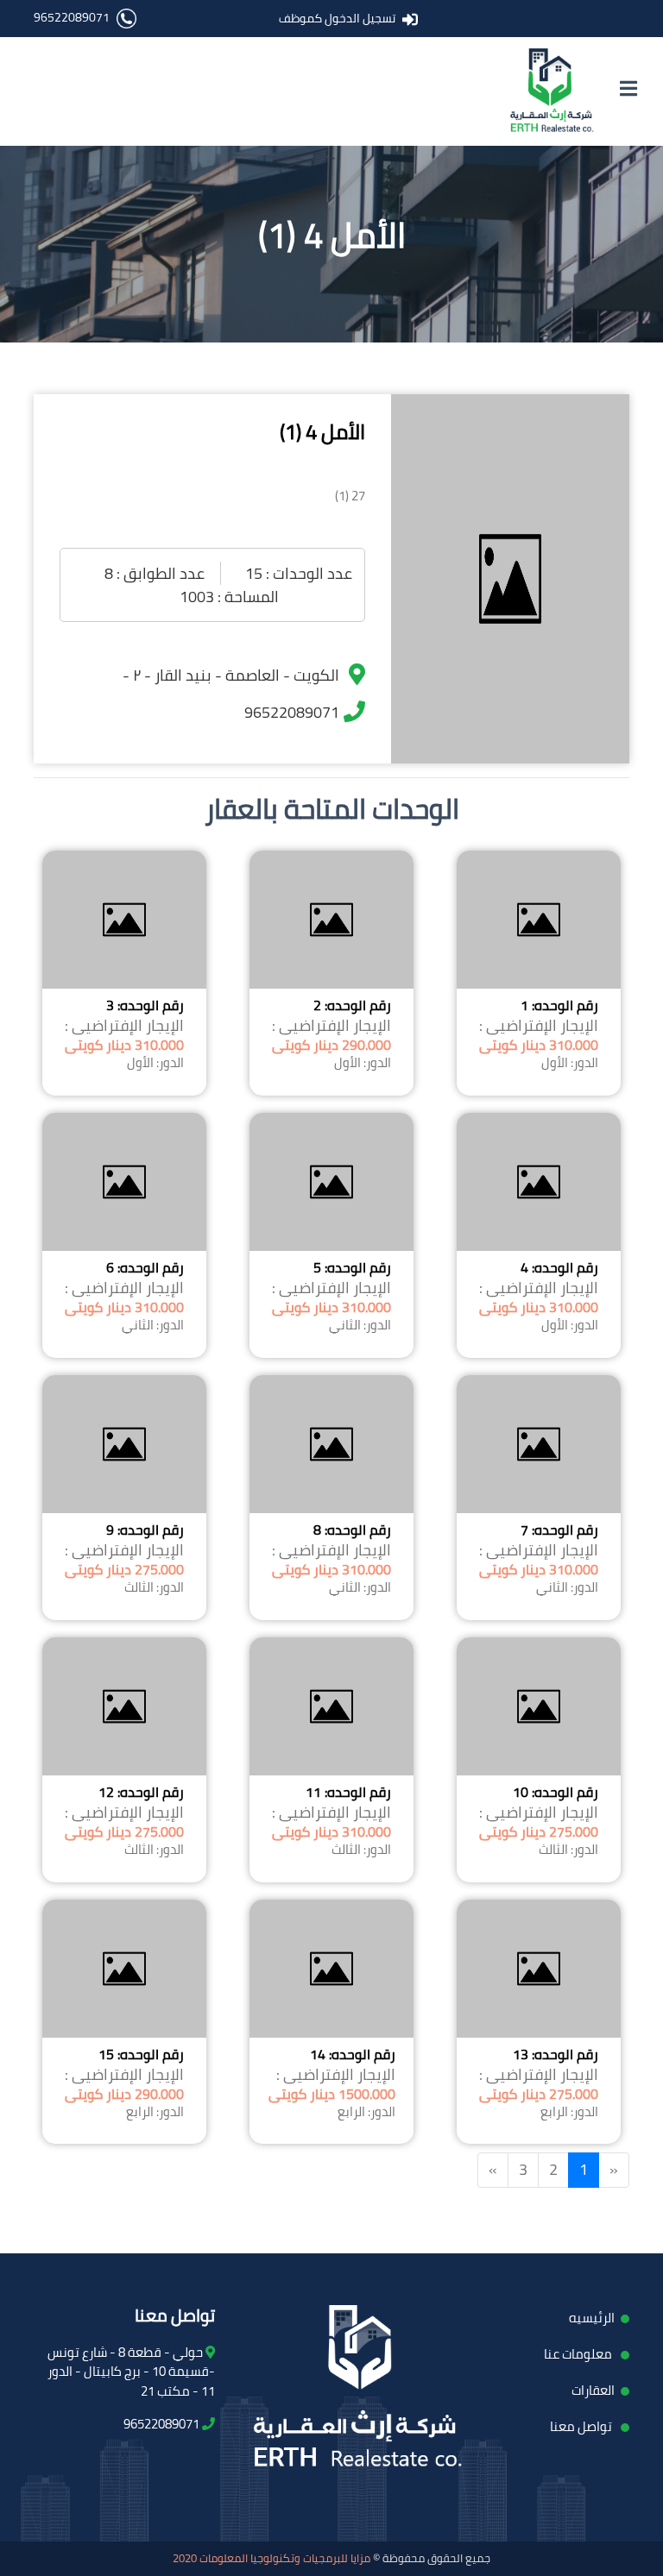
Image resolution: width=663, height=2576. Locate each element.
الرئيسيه (592, 2318)
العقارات (593, 2390)
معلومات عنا (579, 2354)
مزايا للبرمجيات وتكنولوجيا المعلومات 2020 (272, 2558)
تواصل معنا (582, 2426)
